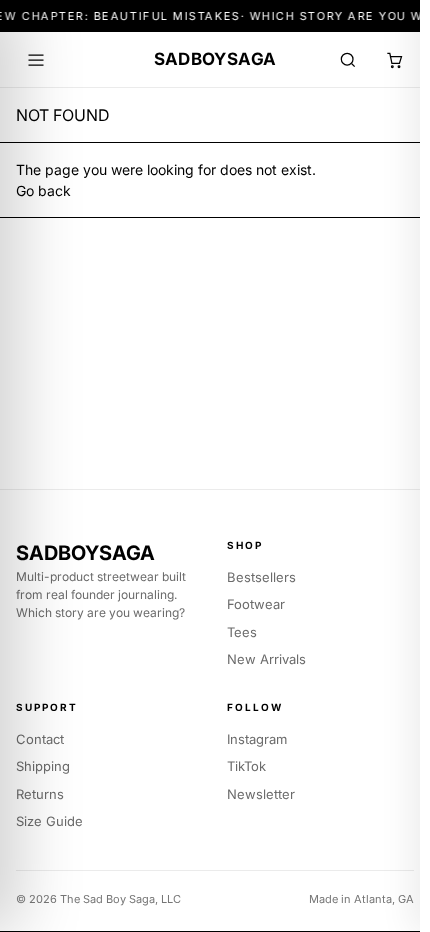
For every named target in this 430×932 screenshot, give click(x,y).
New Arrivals (266, 659)
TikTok (246, 766)
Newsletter (261, 794)
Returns (40, 794)
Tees (242, 632)
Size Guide (49, 821)
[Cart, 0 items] (394, 60)
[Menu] (36, 60)
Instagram (257, 739)
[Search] (348, 60)
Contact (40, 739)
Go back (43, 190)
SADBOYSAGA (215, 59)
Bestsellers (261, 577)
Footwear (256, 604)
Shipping (43, 766)
